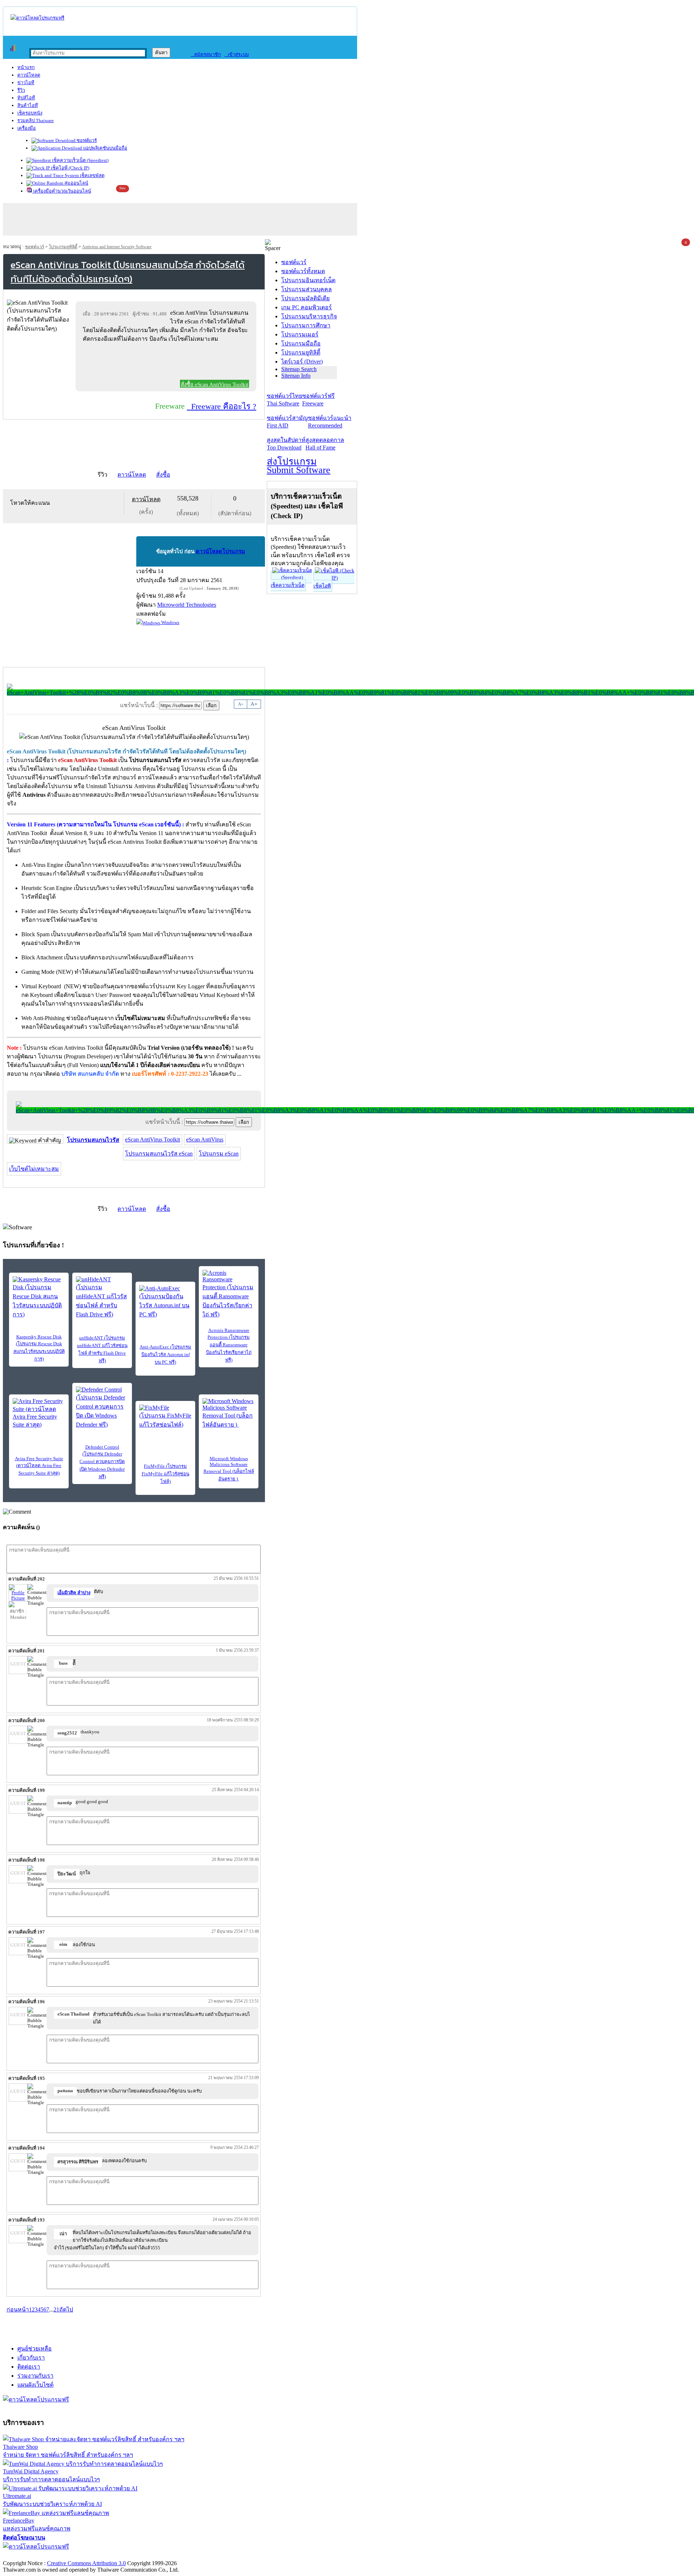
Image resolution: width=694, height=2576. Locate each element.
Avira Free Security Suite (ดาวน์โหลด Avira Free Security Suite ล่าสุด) (39, 1466)
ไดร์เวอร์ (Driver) (302, 362)
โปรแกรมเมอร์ (300, 334)
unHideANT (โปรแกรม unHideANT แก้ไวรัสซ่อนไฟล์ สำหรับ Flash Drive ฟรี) (102, 1349)
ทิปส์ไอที (26, 98)
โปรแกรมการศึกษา (306, 325)
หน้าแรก (26, 67)
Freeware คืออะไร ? (222, 406)
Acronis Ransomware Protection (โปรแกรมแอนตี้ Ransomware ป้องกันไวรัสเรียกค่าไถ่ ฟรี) (229, 1345)
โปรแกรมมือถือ (301, 343)
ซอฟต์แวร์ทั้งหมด (303, 271)
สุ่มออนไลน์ (76, 183)
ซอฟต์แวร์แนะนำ (330, 422)
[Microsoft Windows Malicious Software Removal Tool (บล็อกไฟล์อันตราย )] (229, 1414)
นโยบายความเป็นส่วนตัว (96, 2556)
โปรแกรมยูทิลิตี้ (63, 247)
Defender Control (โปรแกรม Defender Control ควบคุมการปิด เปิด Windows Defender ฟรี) (102, 1462)
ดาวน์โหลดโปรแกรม (220, 551)
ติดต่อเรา (29, 2367)
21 (56, 2310)
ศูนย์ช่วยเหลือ (35, 2349)
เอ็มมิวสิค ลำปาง (74, 1593)
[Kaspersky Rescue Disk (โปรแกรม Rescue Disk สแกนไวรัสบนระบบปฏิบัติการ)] (39, 1298)
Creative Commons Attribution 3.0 (86, 2563)
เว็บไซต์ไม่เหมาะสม (34, 1169)
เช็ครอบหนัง (30, 113)
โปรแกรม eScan (219, 1154)
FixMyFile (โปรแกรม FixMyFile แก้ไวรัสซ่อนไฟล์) (166, 1474)
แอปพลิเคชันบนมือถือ (105, 148)
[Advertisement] (167, 363)
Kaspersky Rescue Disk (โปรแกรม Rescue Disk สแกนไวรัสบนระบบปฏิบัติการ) (39, 1348)
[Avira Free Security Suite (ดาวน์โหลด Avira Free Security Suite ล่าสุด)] (39, 1414)
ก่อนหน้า (18, 2310)
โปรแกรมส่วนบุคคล (307, 289)
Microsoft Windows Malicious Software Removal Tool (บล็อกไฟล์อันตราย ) (229, 1469)
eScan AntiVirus (205, 1139)
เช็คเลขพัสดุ (92, 175)
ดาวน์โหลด (29, 75)
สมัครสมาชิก (206, 54)
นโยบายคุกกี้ (149, 2556)
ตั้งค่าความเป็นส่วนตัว (31, 2556)
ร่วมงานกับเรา (35, 2376)
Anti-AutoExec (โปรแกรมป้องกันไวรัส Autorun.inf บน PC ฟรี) (165, 1354)
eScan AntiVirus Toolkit (153, 1139)
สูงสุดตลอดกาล (325, 444)
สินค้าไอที (28, 105)
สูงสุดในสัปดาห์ (286, 444)
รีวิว (21, 90)
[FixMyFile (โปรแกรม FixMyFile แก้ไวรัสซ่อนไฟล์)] (165, 1417)
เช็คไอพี (322, 586)
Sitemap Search (299, 369)
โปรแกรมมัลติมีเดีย (305, 298)
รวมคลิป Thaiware (36, 121)
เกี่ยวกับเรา (31, 2358)
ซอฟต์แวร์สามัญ (287, 422)
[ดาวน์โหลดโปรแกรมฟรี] (37, 18)
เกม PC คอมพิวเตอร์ (307, 307)
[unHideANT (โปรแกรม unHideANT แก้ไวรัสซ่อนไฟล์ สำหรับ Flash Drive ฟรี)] (102, 1298)
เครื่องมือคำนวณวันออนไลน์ (62, 191)
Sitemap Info (296, 376)
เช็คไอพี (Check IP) (70, 168)
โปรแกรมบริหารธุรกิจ (309, 316)
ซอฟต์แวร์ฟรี (318, 400)
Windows (170, 622)
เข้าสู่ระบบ (237, 54)
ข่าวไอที (26, 83)
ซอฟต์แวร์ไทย (284, 400)
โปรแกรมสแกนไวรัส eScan (159, 1154)
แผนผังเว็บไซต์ (35, 2385)
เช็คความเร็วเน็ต (288, 585)
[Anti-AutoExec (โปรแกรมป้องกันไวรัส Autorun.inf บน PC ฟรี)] (165, 1302)
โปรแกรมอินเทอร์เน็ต (308, 280)
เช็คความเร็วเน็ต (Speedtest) (80, 160)
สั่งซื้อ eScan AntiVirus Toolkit (215, 384)
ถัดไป (66, 2310)
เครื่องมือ (27, 128)
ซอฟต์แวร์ (86, 140)
